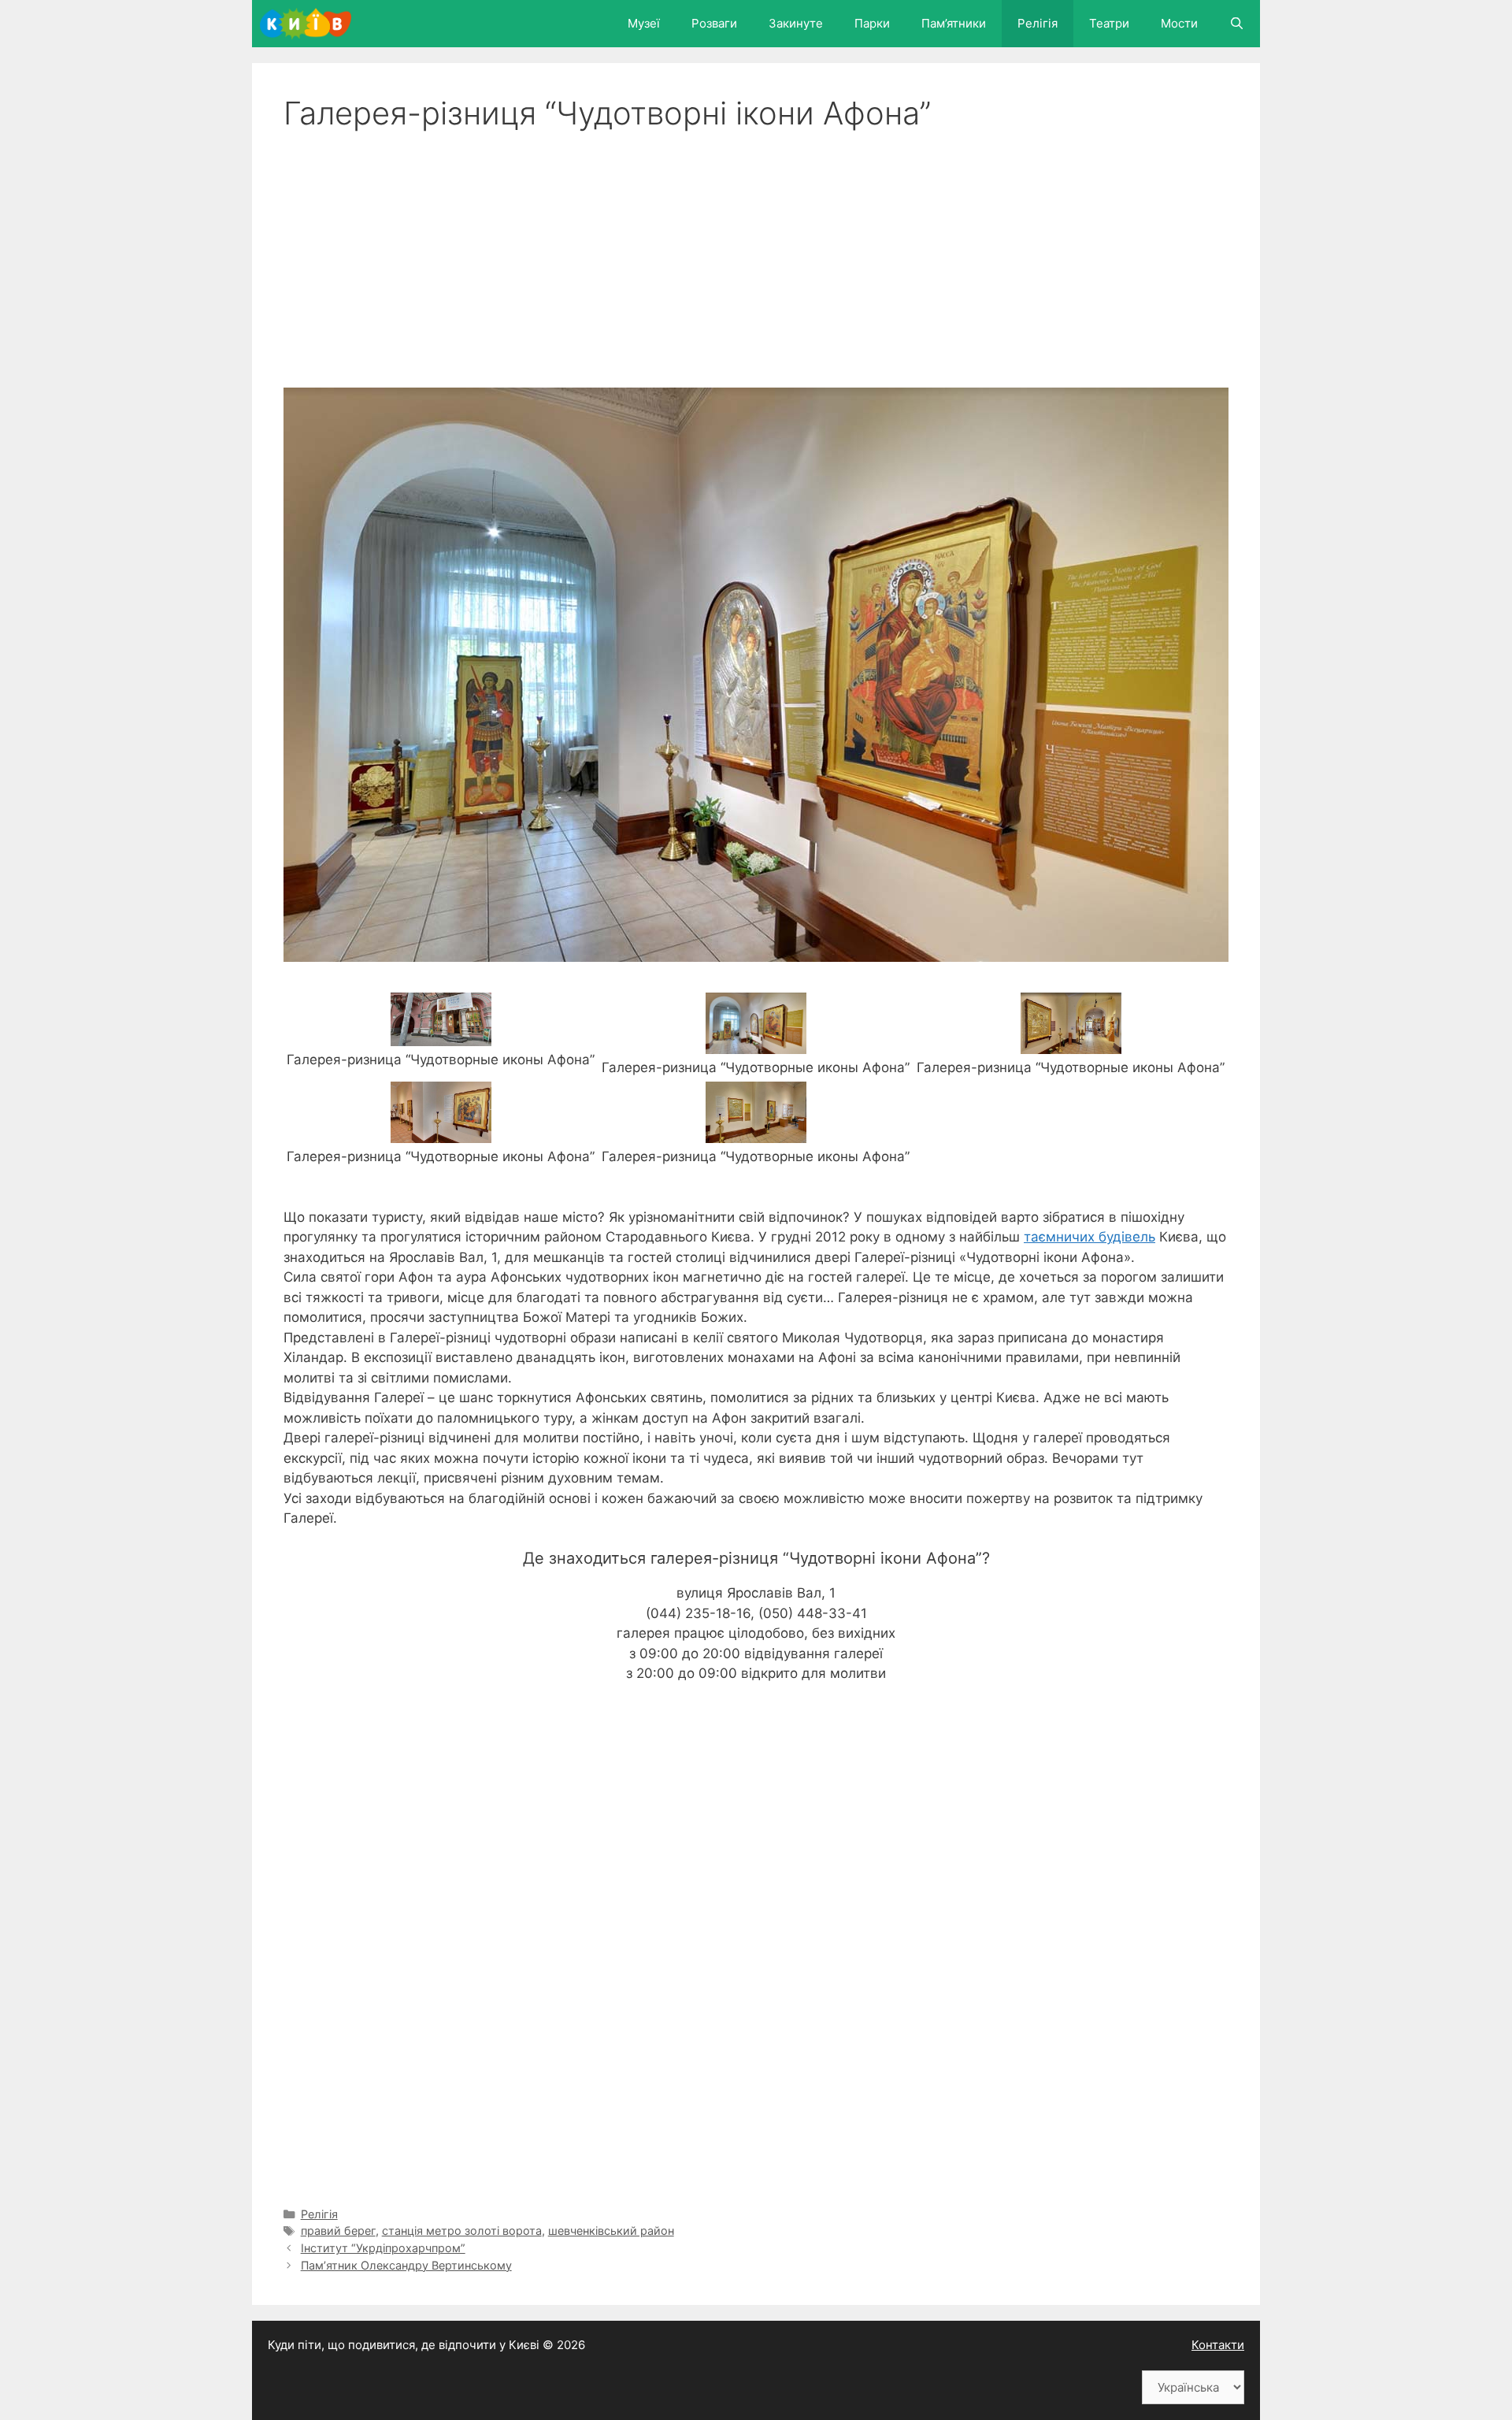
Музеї (644, 23)
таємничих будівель (1090, 1237)
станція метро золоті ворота (462, 2231)
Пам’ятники (954, 23)
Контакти (1218, 2345)
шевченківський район (611, 2231)
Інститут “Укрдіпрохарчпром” (383, 2248)
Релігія (1038, 23)
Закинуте (796, 23)
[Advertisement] (756, 251)
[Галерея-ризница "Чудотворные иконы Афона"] (441, 1036)
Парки (872, 23)
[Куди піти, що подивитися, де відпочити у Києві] (309, 24)
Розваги (714, 23)
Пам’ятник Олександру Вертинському (406, 2265)
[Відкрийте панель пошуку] (1237, 24)
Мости (1179, 23)
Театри (1109, 23)
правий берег (338, 2231)
